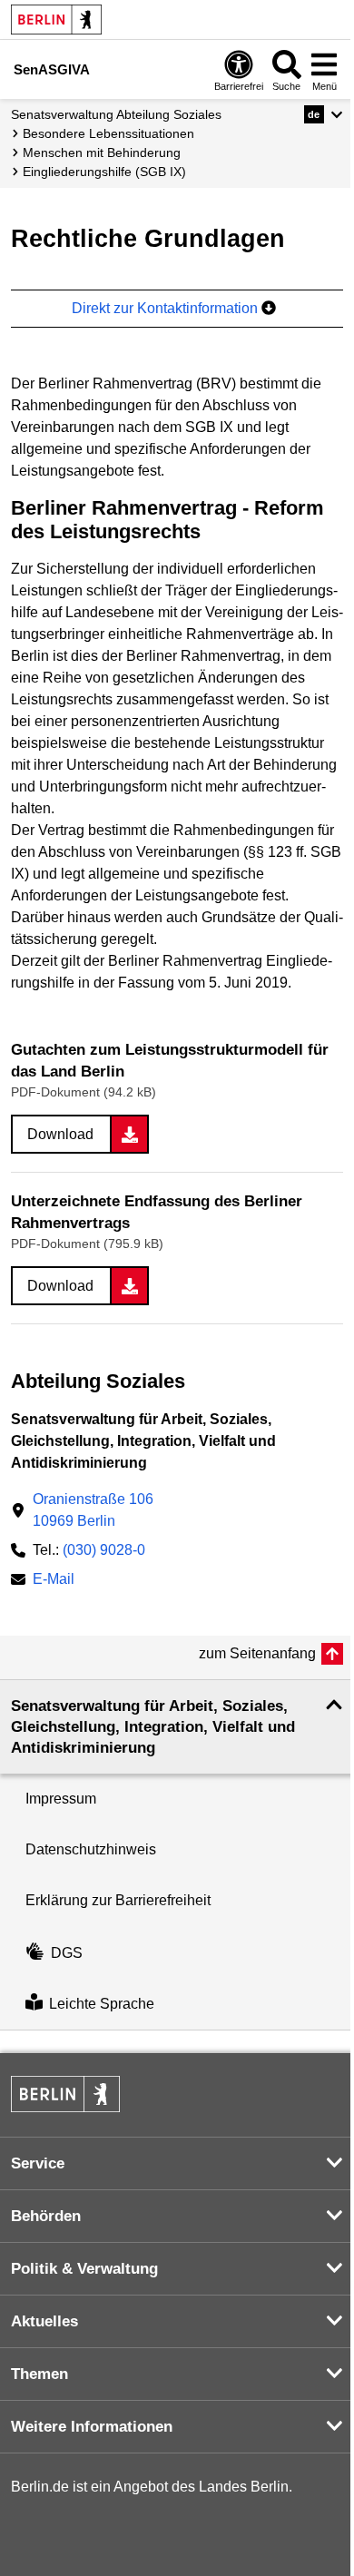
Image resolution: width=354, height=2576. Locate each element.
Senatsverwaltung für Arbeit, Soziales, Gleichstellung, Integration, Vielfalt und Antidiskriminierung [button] (153, 1727)
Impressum (61, 1799)
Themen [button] (39, 2374)
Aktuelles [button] (44, 2321)
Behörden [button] (46, 2216)
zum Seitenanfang (257, 1653)
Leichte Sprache (102, 2004)
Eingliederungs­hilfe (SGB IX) (104, 172)
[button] (324, 114)
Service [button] (38, 2163)
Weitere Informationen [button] (92, 2427)
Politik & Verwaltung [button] (84, 2269)
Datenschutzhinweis (91, 1849)
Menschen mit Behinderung (102, 152)
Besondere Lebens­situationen (108, 133)
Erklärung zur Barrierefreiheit (118, 1900)
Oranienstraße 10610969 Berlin (93, 1510)
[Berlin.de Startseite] (56, 20)
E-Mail (54, 1581)
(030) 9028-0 (104, 1550)
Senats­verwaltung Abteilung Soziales (116, 114)
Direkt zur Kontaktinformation (167, 308)
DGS (67, 1953)
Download (60, 1134)
